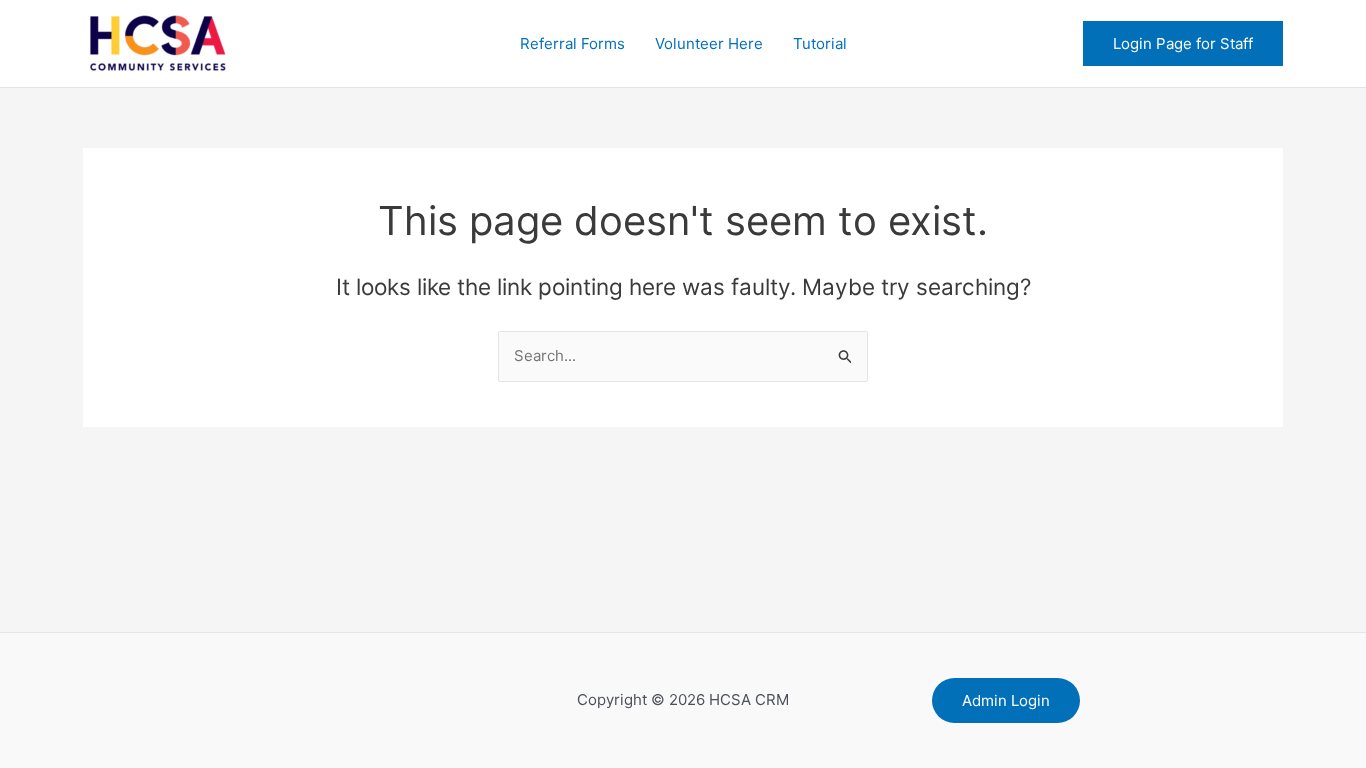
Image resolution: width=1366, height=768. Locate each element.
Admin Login (1006, 700)
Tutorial (820, 43)
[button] (1183, 43)
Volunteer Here (709, 43)
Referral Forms (572, 43)
